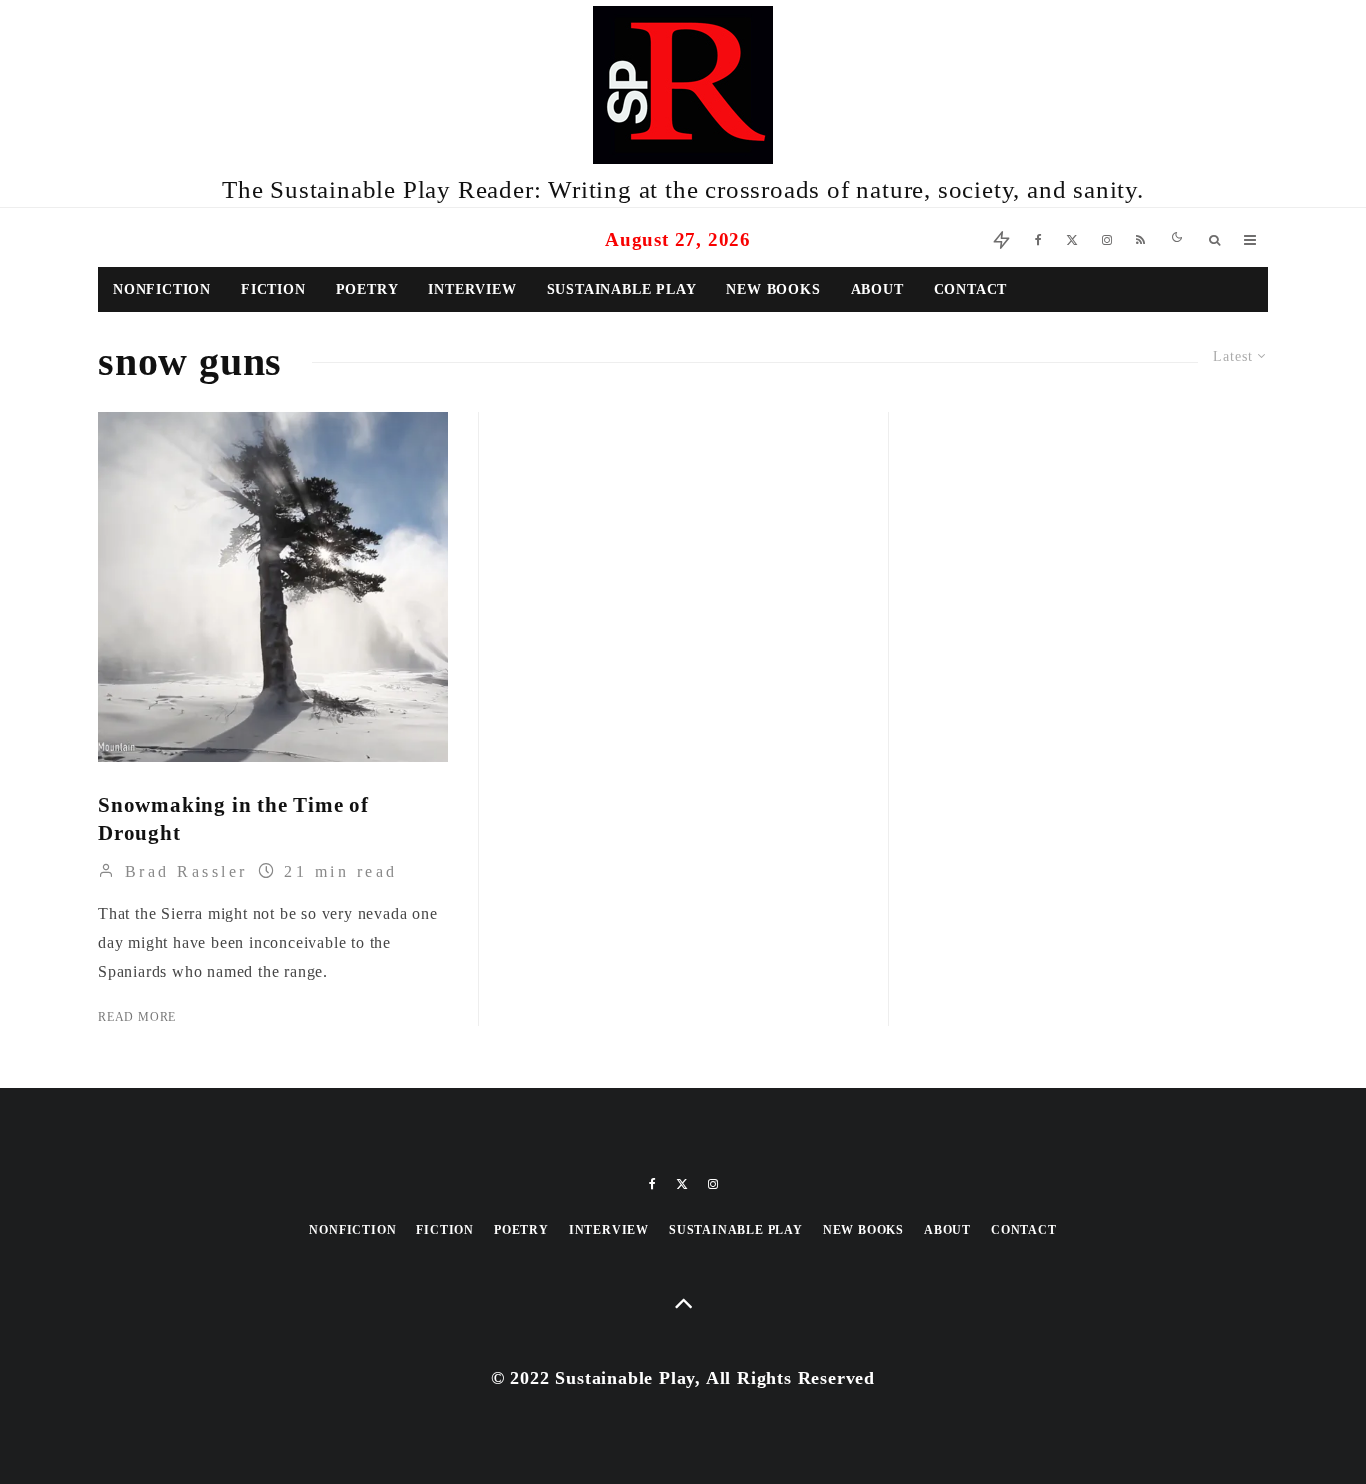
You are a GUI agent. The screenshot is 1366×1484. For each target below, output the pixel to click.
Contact (971, 289)
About (877, 289)
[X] (1072, 237)
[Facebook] (1038, 237)
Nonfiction (162, 289)
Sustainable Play (622, 289)
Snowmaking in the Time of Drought (233, 819)
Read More (137, 1017)
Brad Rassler (182, 871)
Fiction (273, 289)
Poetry (367, 289)
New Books (773, 289)
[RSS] (1140, 237)
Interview (472, 289)
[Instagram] (1107, 237)
